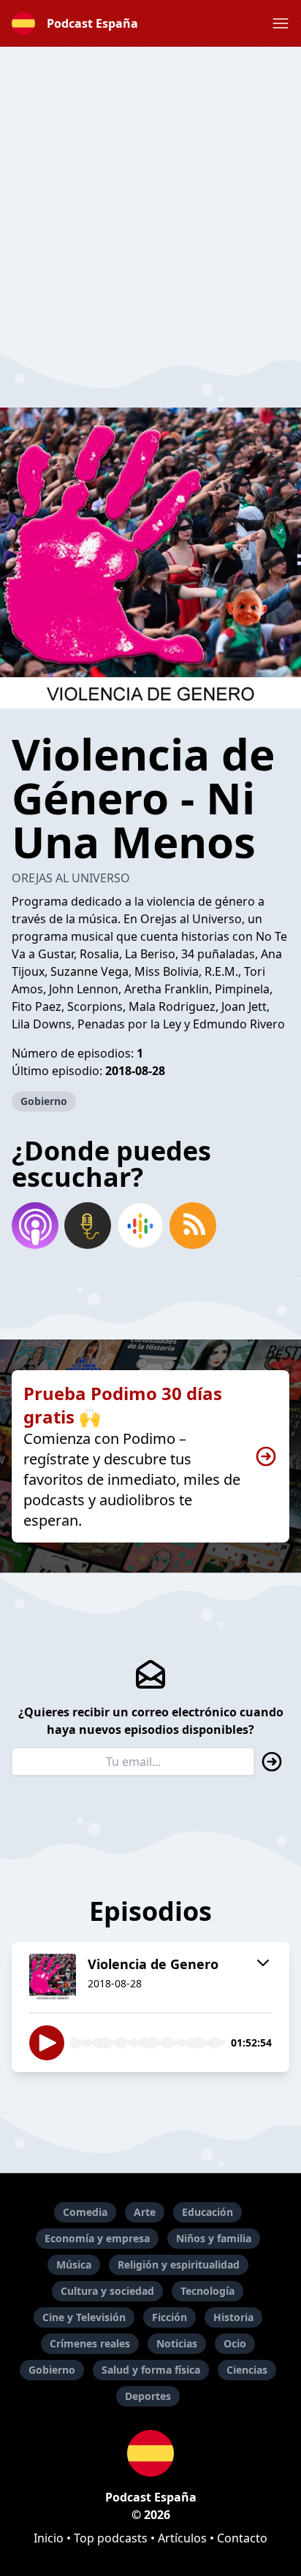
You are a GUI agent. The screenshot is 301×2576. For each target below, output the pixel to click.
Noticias (177, 2343)
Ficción (169, 2317)
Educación (207, 2212)
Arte (145, 2212)
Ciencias (247, 2370)
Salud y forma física (151, 2370)
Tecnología (207, 2291)
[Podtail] (88, 1226)
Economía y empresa (97, 2238)
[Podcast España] (150, 2453)
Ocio (235, 2343)
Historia (233, 2317)
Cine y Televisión (84, 2317)
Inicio (49, 2538)
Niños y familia (214, 2238)
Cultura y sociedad (107, 2291)
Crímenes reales (90, 2343)
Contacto (242, 2538)
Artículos (182, 2538)
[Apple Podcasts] (35, 1226)
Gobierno (44, 1101)
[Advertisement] (150, 197)
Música (74, 2264)
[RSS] (193, 1226)
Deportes (148, 2396)
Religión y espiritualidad (179, 2264)
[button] (281, 23)
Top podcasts (111, 2538)
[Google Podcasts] (140, 1226)
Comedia (85, 2212)
